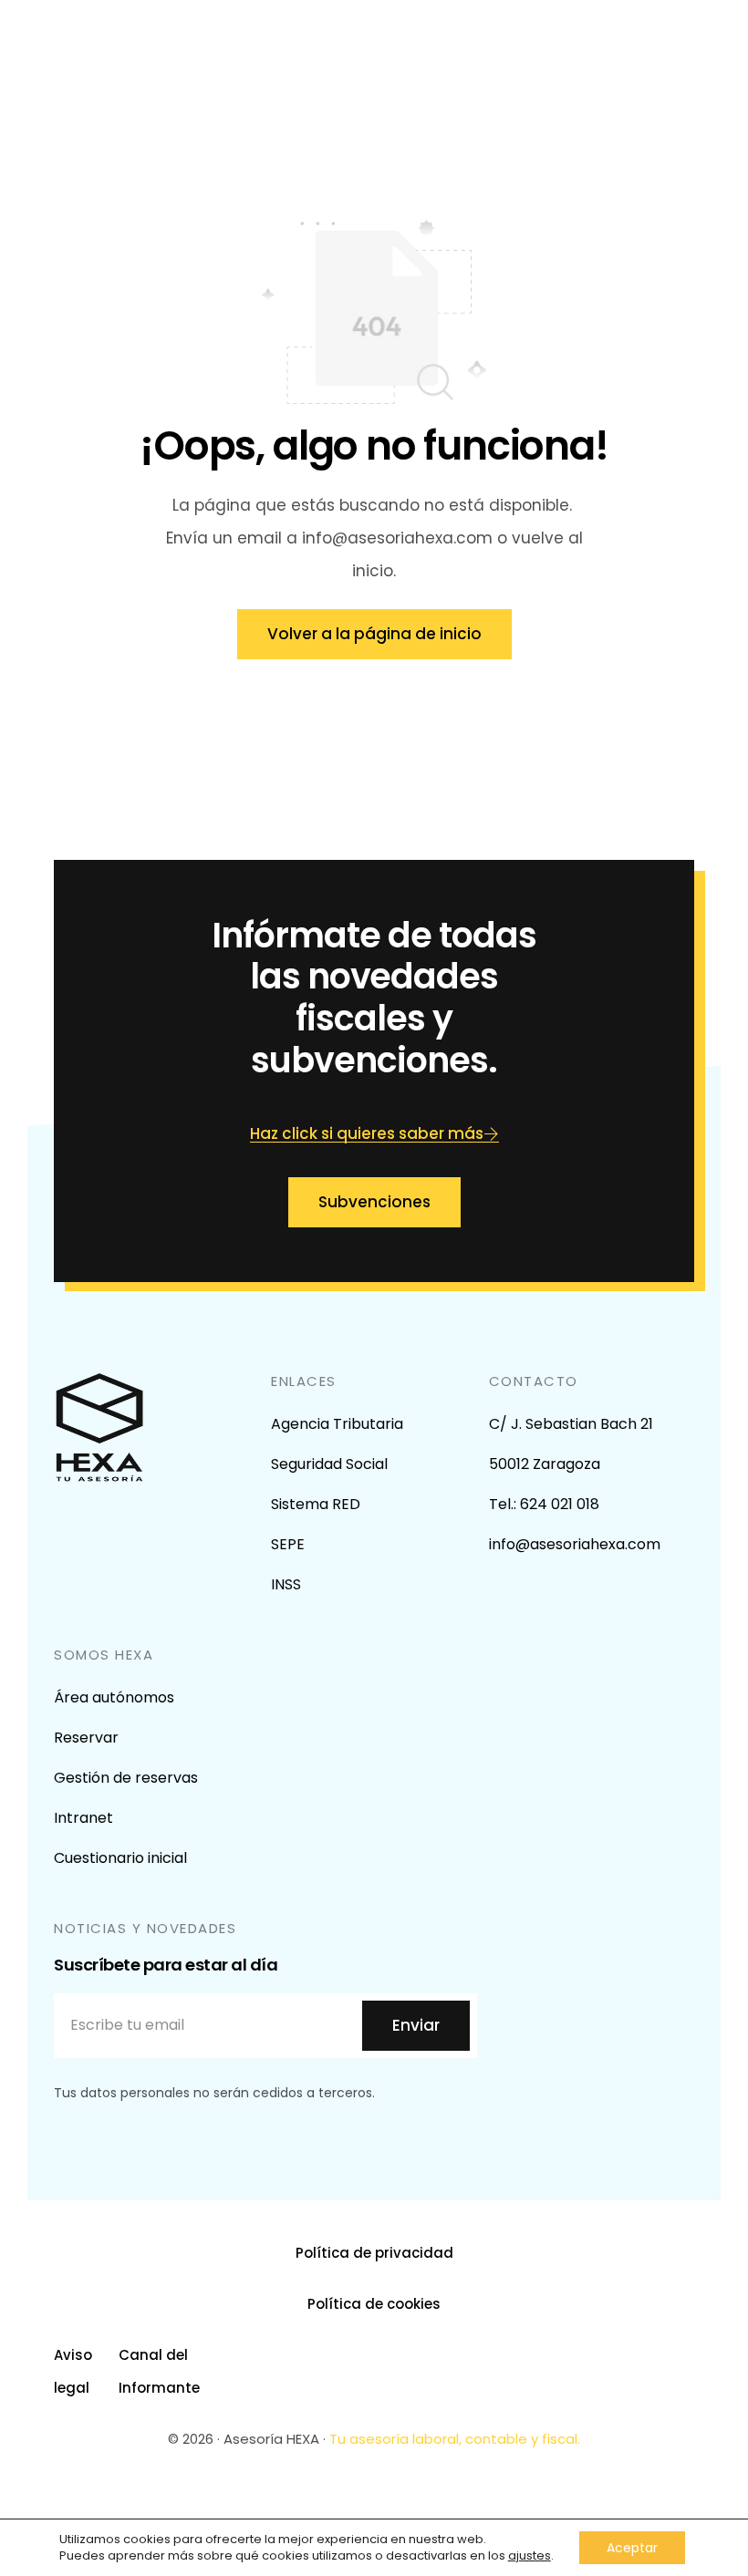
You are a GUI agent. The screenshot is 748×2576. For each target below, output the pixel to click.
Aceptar (632, 2548)
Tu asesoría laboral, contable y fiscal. (455, 2439)
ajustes (530, 2556)
